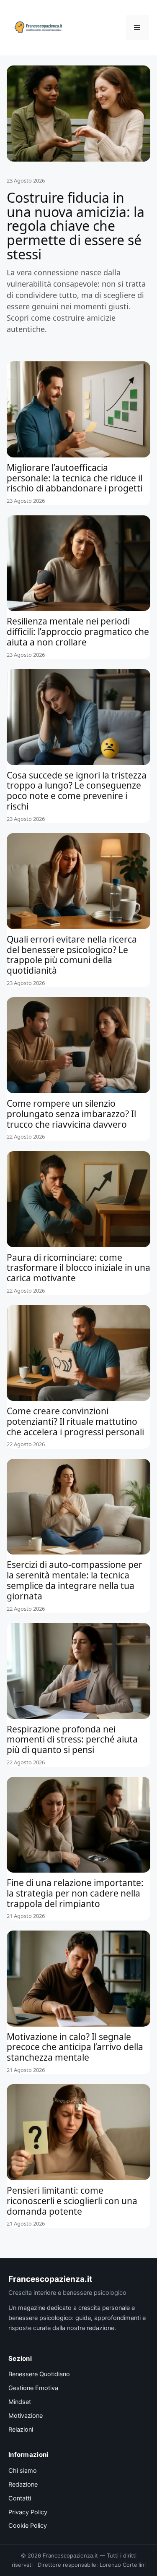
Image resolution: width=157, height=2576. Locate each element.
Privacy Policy (28, 2512)
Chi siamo (23, 2471)
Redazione (23, 2485)
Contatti (20, 2498)
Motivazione (26, 2416)
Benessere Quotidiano (39, 2374)
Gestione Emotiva (33, 2388)
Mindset (20, 2402)
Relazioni (21, 2430)
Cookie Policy (28, 2526)
